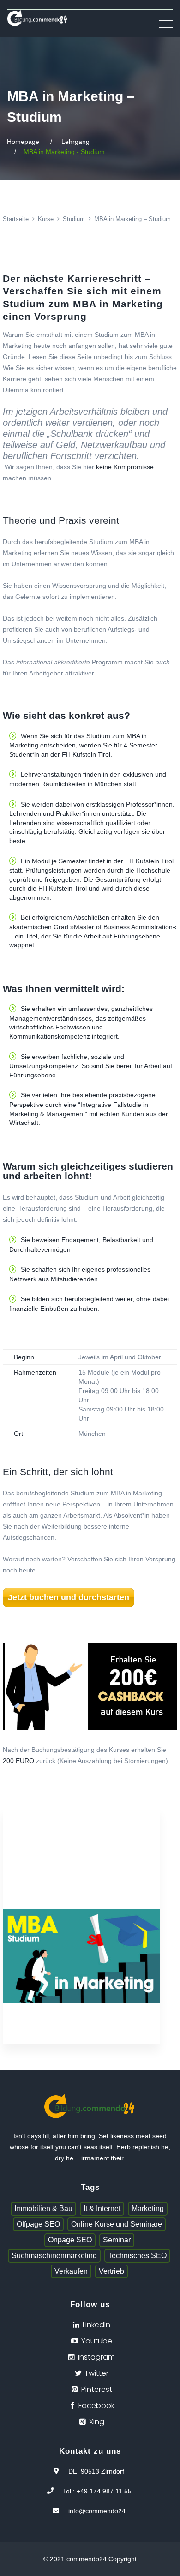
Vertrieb (111, 2271)
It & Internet (102, 2208)
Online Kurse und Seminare (117, 2224)
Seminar (117, 2240)
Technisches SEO (137, 2256)
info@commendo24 (97, 2511)
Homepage (23, 142)
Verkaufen (71, 2271)
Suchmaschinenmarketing (54, 2256)
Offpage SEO (38, 2224)
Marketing (148, 2208)
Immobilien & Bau (43, 2208)
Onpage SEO (70, 2240)
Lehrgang (75, 142)
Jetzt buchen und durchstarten (69, 1597)
